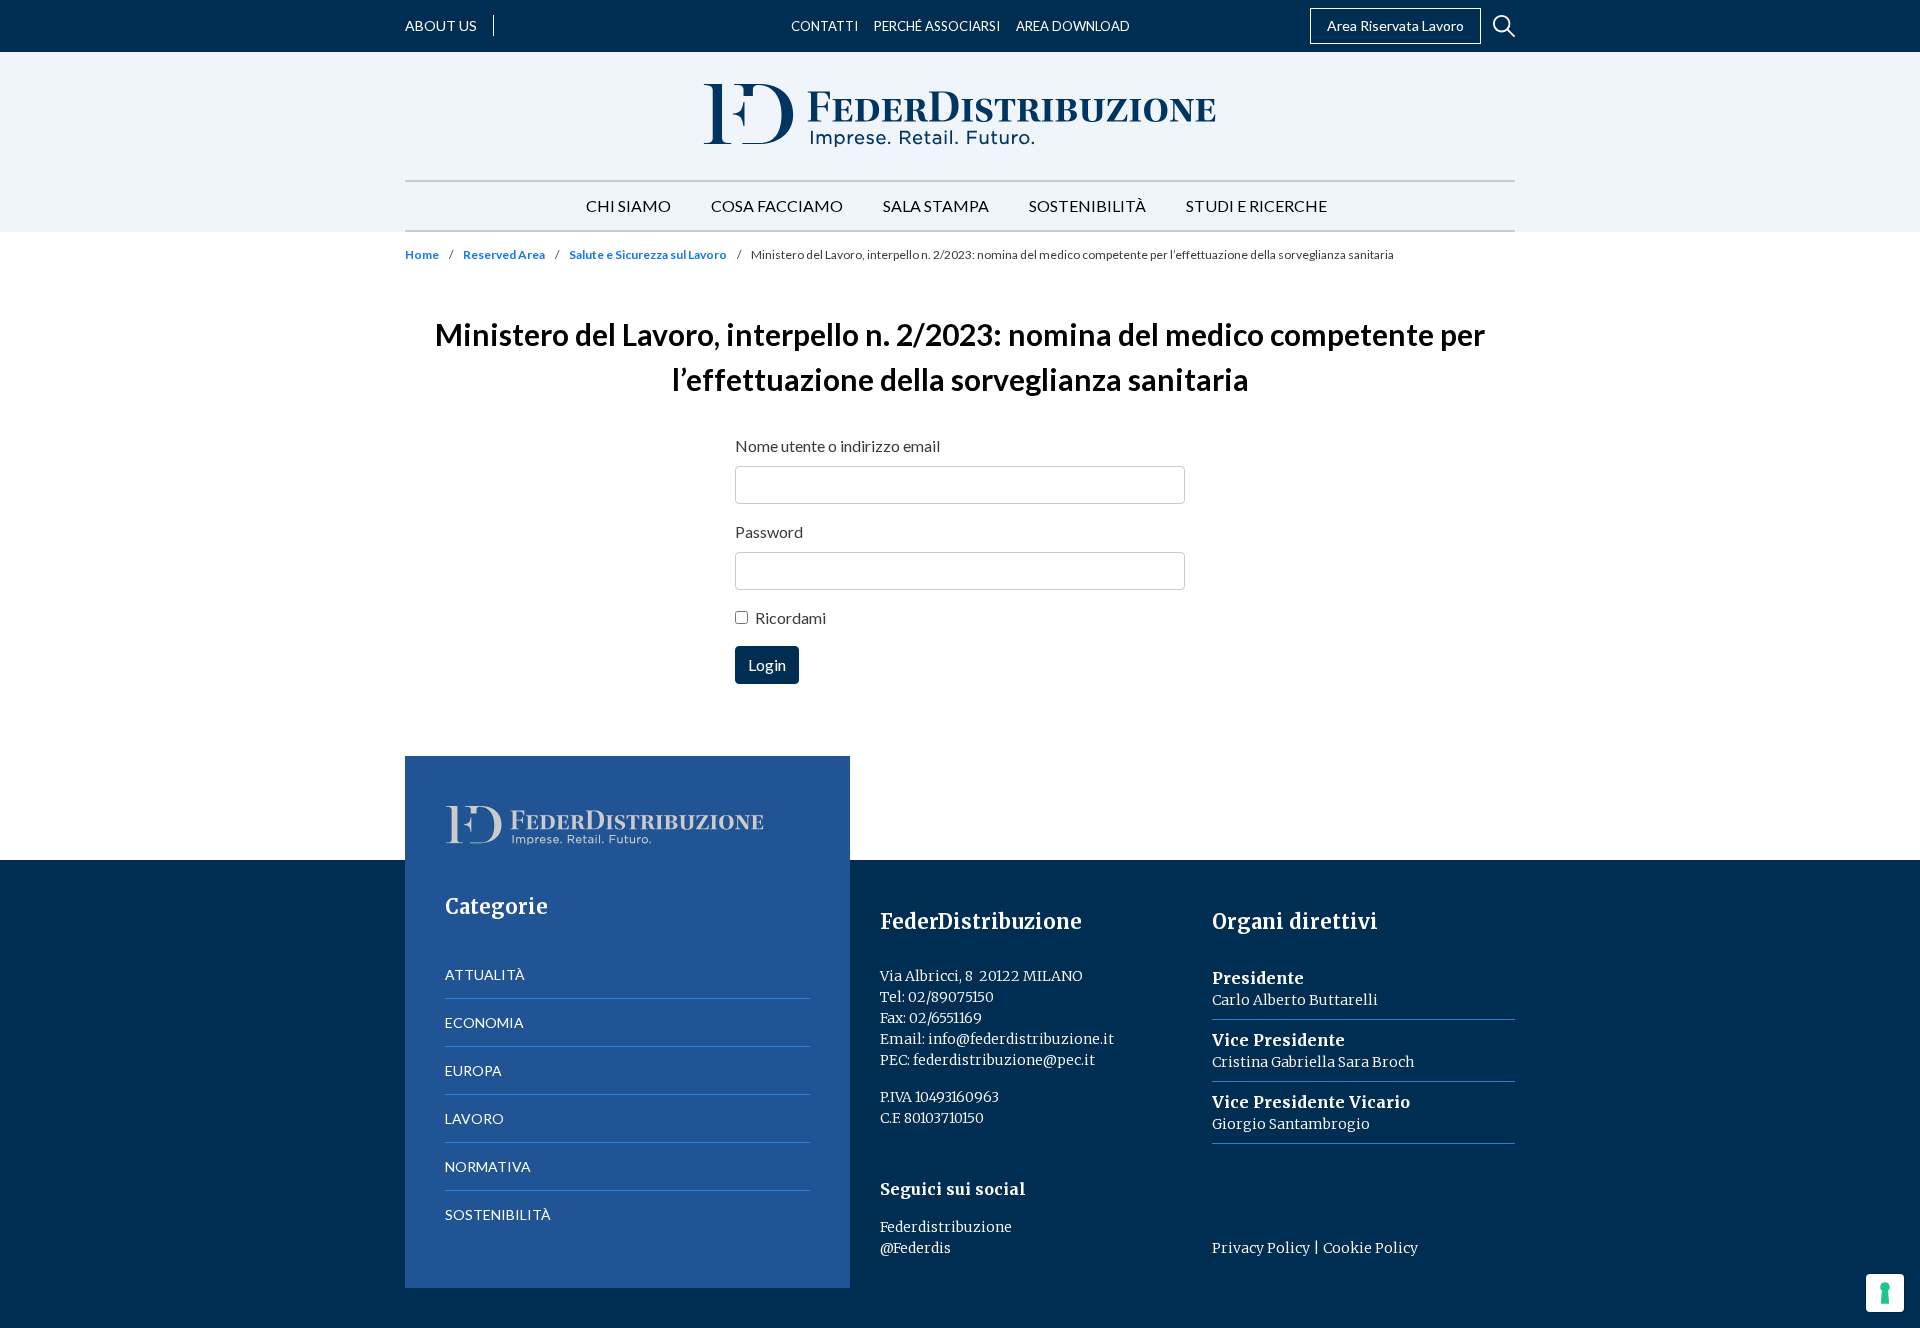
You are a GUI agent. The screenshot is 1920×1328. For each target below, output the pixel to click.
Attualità (485, 974)
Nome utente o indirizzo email (837, 445)
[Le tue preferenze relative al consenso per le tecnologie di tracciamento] (1885, 1293)
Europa (473, 1070)
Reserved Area (504, 254)
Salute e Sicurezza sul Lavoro (648, 254)
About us (441, 25)
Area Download (1073, 26)
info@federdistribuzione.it (1021, 1039)
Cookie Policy (1370, 1248)
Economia (484, 1022)
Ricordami (790, 617)
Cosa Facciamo (777, 205)
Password (769, 531)
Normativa (488, 1166)
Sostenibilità (1087, 205)
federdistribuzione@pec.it (1004, 1060)
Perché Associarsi (937, 26)
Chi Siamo (628, 205)
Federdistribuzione (946, 1227)
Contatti (824, 26)
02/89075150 (951, 997)
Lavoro (474, 1118)
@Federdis (915, 1248)
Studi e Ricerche (1256, 205)
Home (422, 254)
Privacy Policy (1261, 1248)
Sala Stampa (936, 205)
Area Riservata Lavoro (1395, 25)
